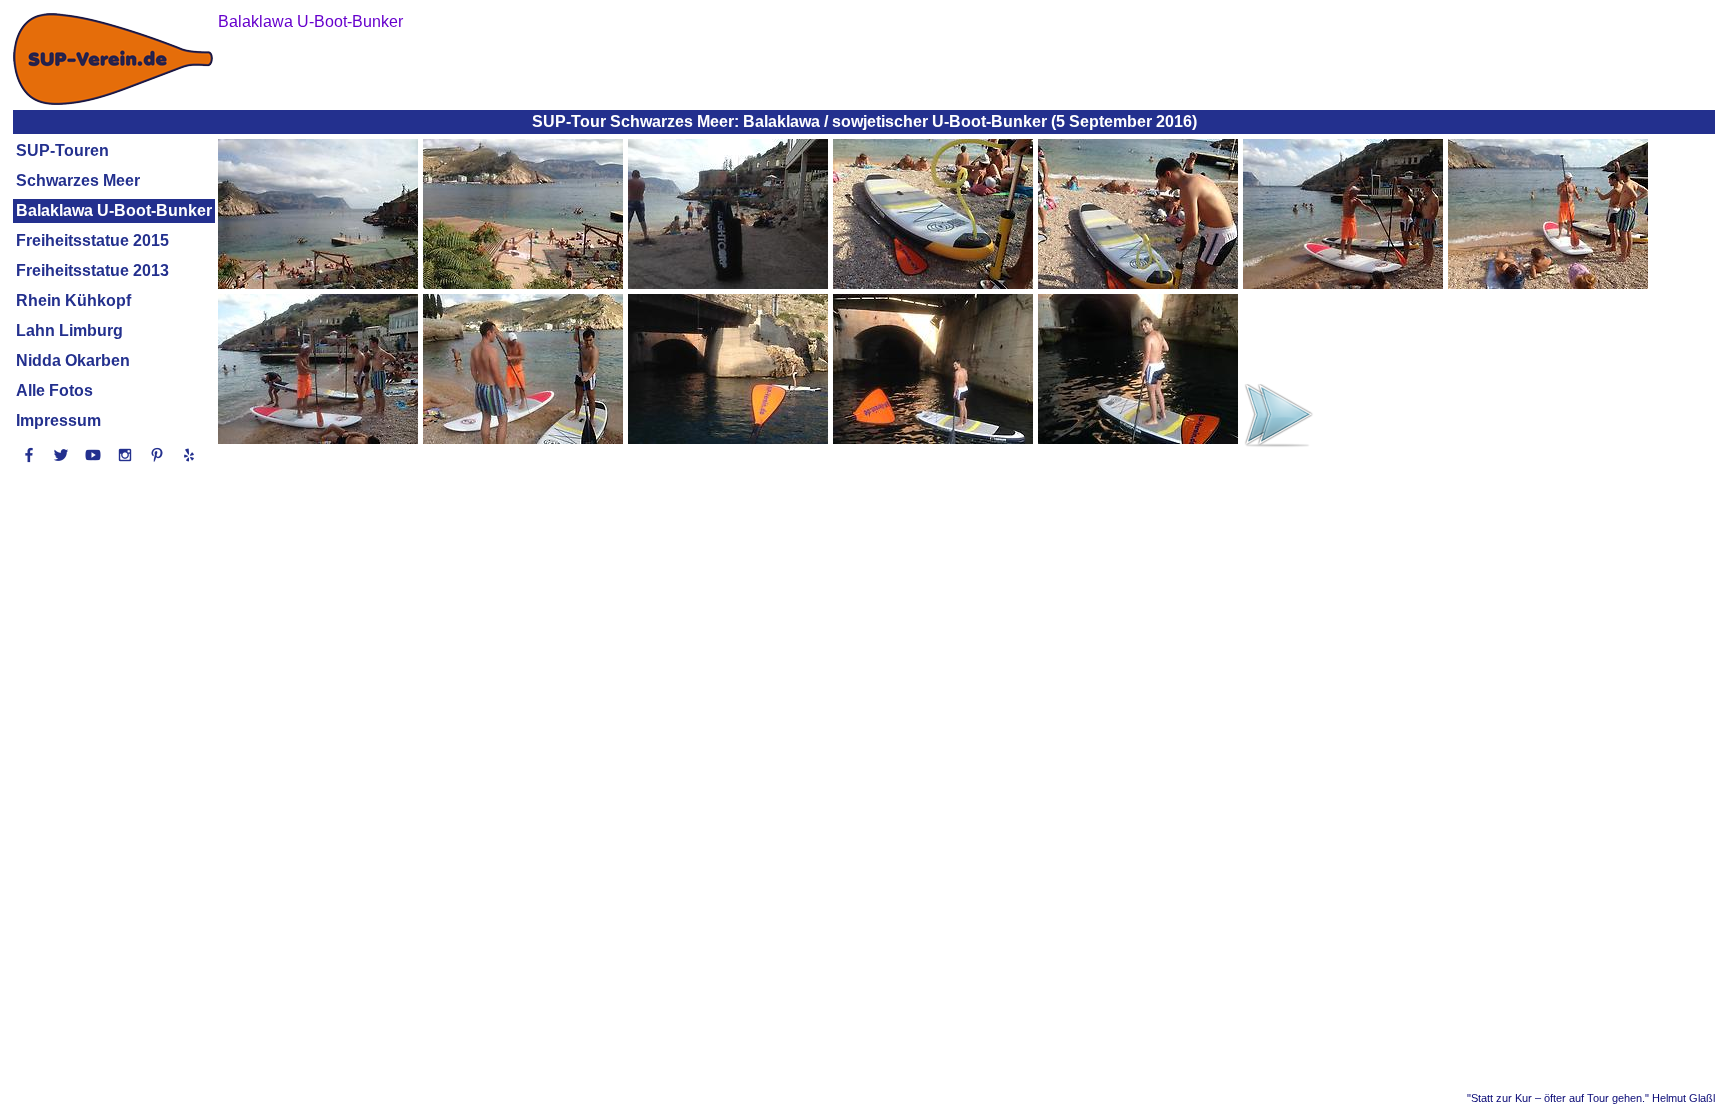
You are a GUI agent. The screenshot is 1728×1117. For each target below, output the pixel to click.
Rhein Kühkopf (73, 300)
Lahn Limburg (69, 330)
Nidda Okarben (73, 360)
